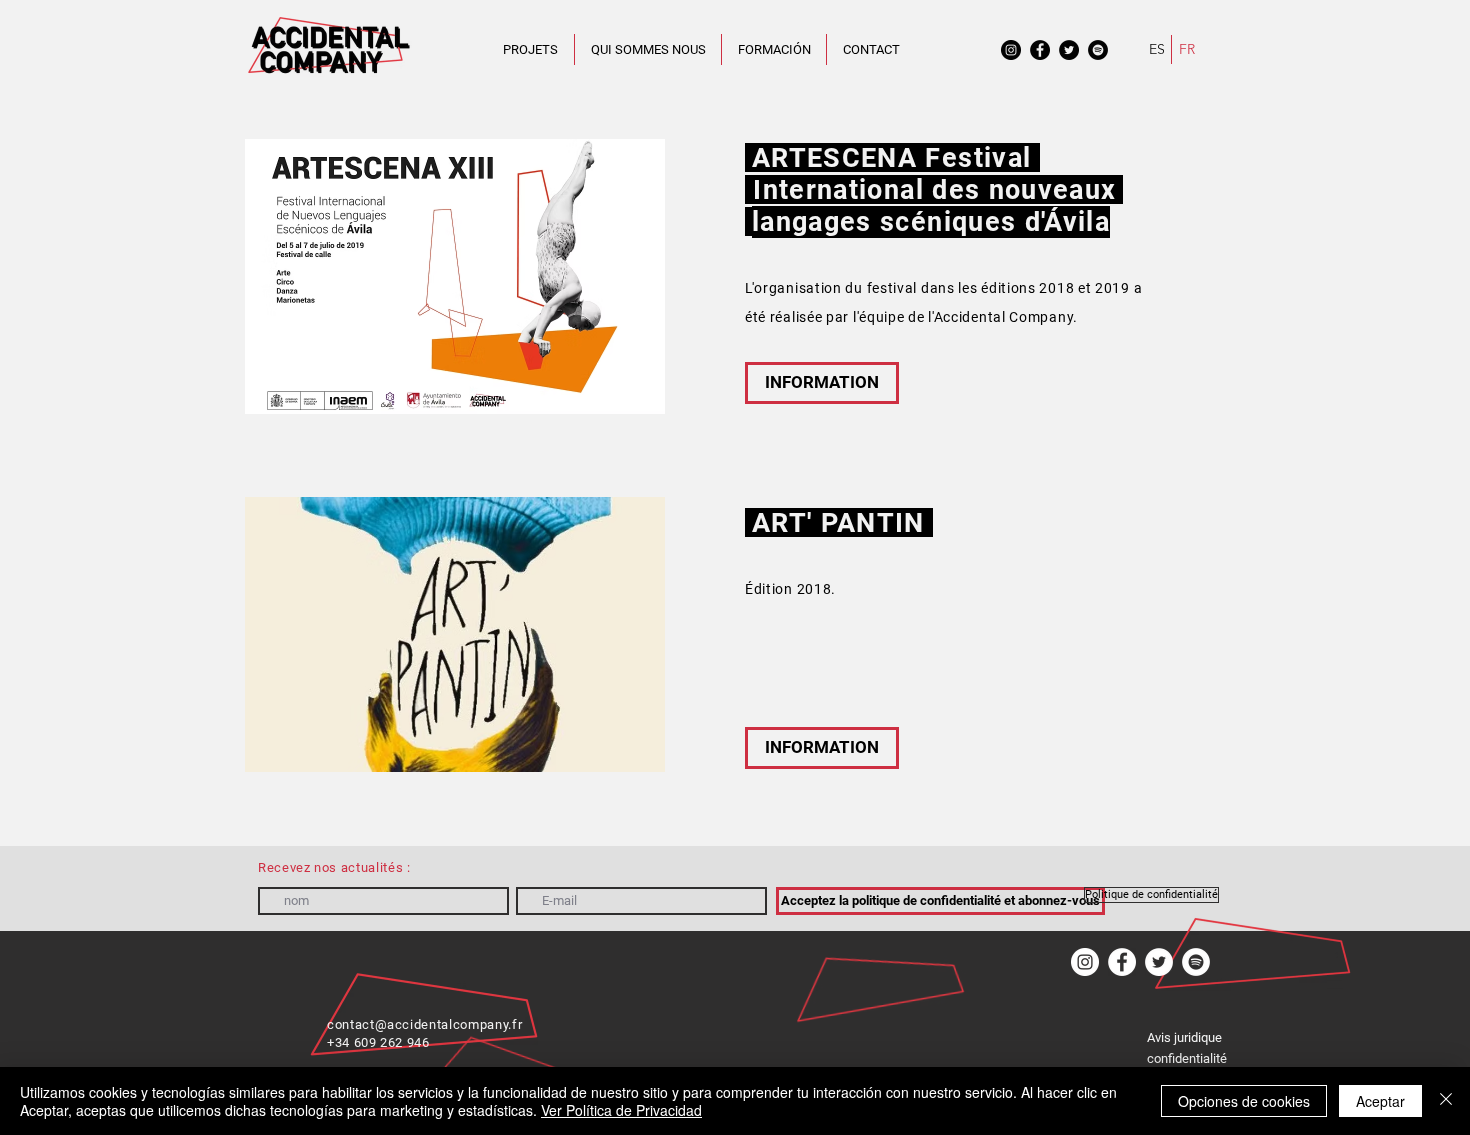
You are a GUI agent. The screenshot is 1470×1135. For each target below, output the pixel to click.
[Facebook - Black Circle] (1040, 50)
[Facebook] (1122, 962)
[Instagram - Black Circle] (1011, 50)
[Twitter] (1159, 962)
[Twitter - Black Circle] (1069, 50)
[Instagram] (1085, 962)
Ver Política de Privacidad (621, 1110)
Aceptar (1380, 1101)
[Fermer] (1446, 1101)
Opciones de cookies (1244, 1101)
